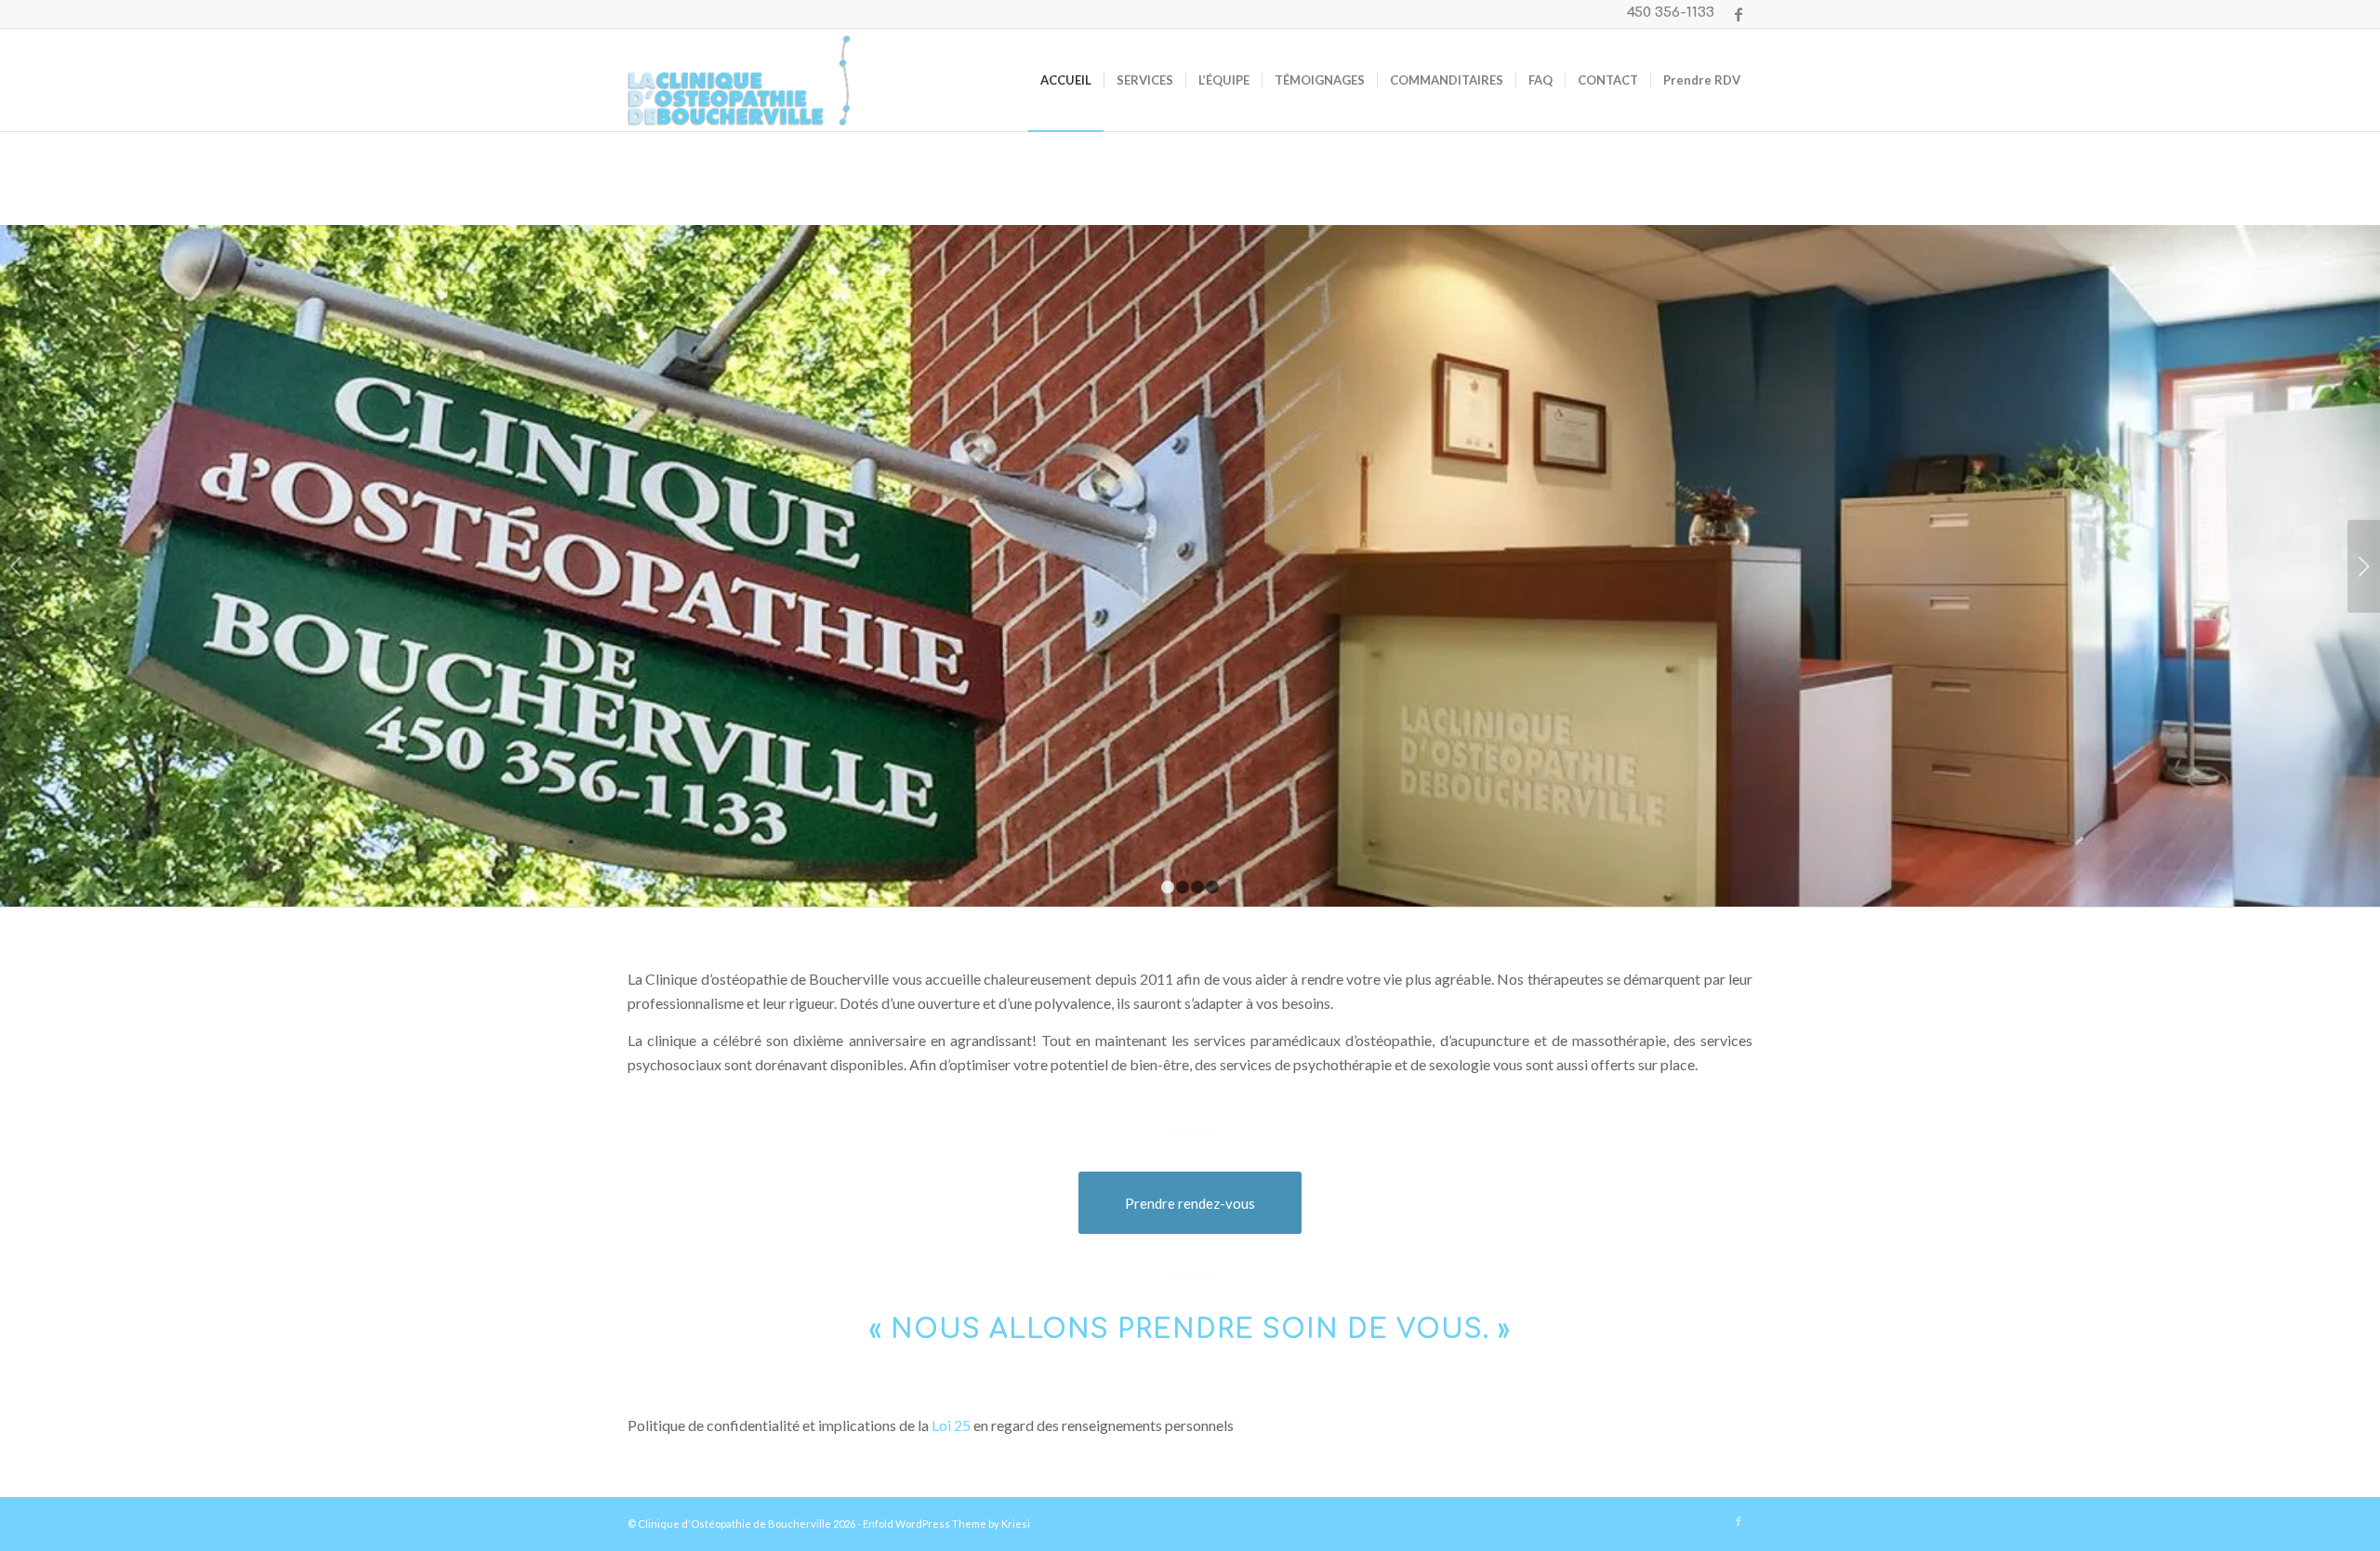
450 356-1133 (1671, 13)
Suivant (2364, 566)
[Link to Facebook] (1739, 14)
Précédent (16, 566)
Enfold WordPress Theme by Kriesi (946, 1524)
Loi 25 (951, 1425)
